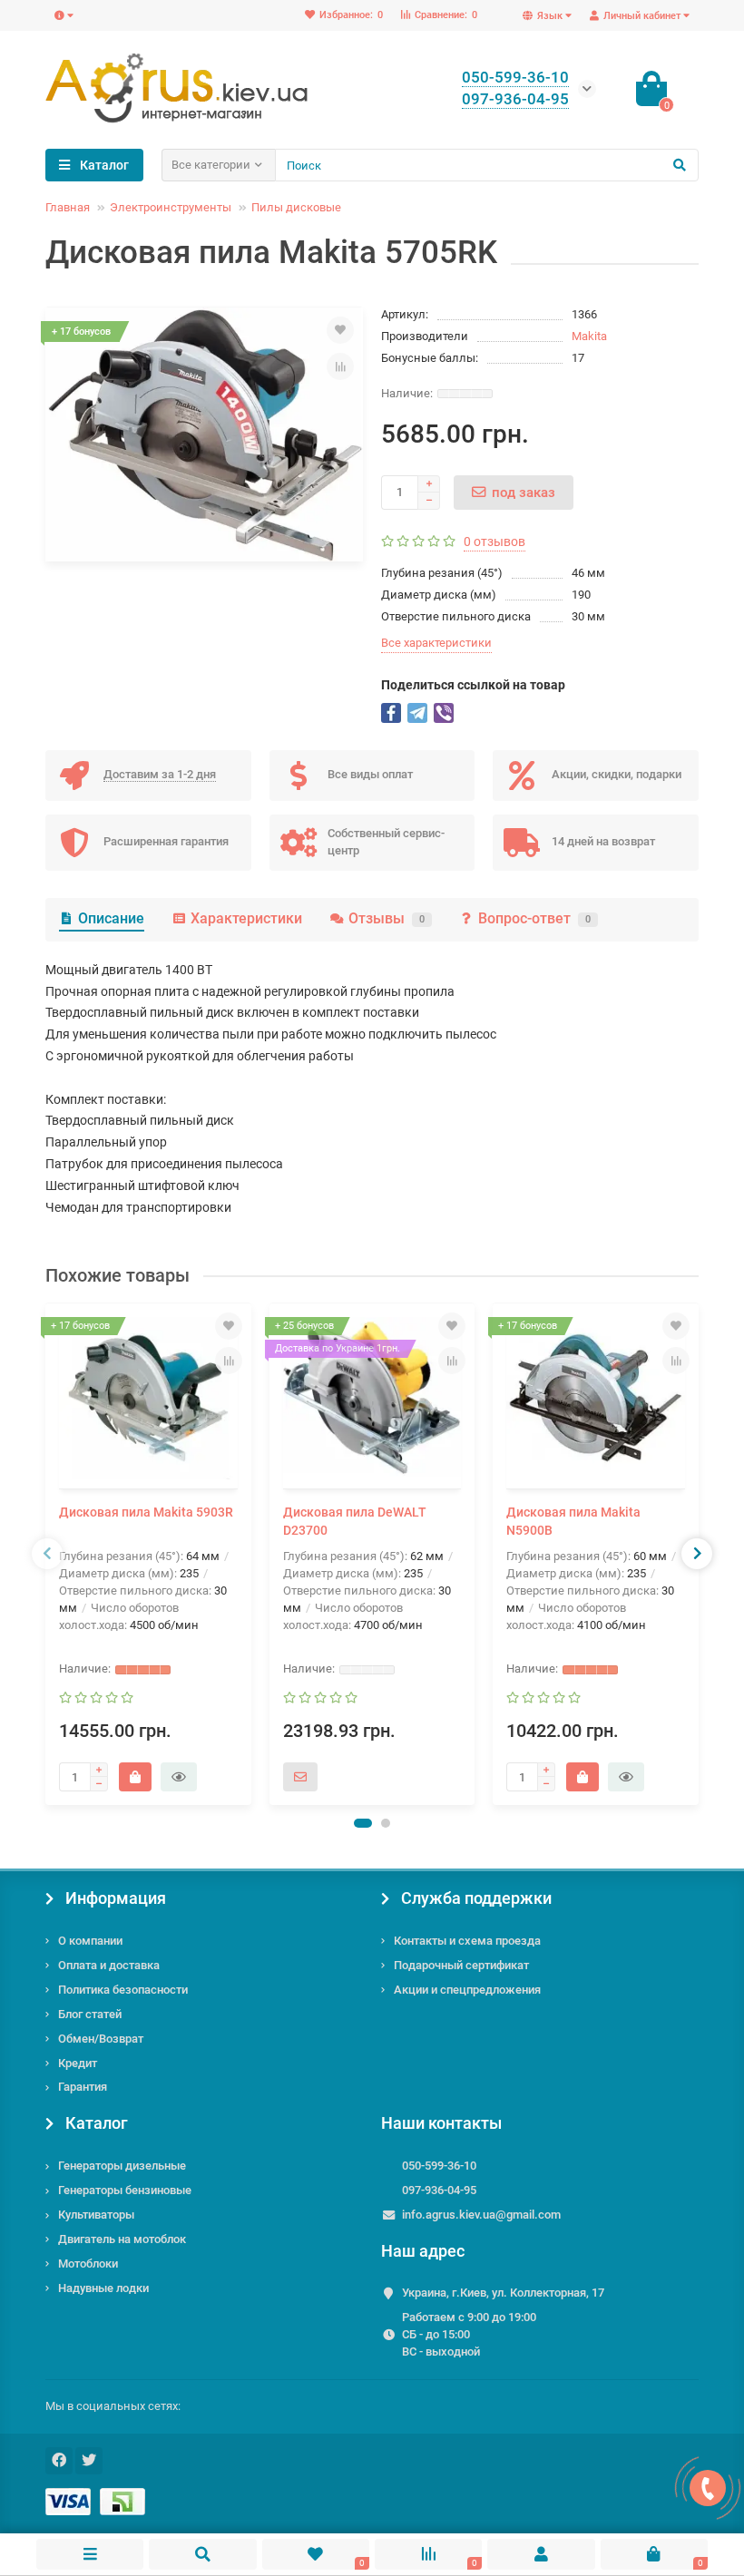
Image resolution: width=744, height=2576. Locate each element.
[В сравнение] (340, 366)
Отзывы (387, 918)
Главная (68, 207)
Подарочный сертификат (461, 1965)
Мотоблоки (88, 2264)
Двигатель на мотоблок (122, 2239)
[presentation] (47, 1554)
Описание (111, 918)
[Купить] (135, 1777)
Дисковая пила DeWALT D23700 (355, 1521)
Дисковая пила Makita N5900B (573, 1521)
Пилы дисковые (296, 207)
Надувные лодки (103, 2288)
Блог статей (90, 2014)
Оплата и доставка (109, 1965)
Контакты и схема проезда (467, 1941)
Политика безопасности (123, 1990)
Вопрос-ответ (534, 918)
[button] (363, 1823)
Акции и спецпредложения (467, 1990)
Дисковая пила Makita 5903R (146, 1512)
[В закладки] (340, 330)
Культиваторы (96, 2215)
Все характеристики (436, 643)
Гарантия (83, 2087)
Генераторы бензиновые (125, 2190)
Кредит (78, 2063)
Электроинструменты (171, 207)
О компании (90, 1941)
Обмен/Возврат (101, 2039)
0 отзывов (494, 542)
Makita (589, 336)
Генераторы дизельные (122, 2166)
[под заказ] (300, 1777)
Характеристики (246, 918)
